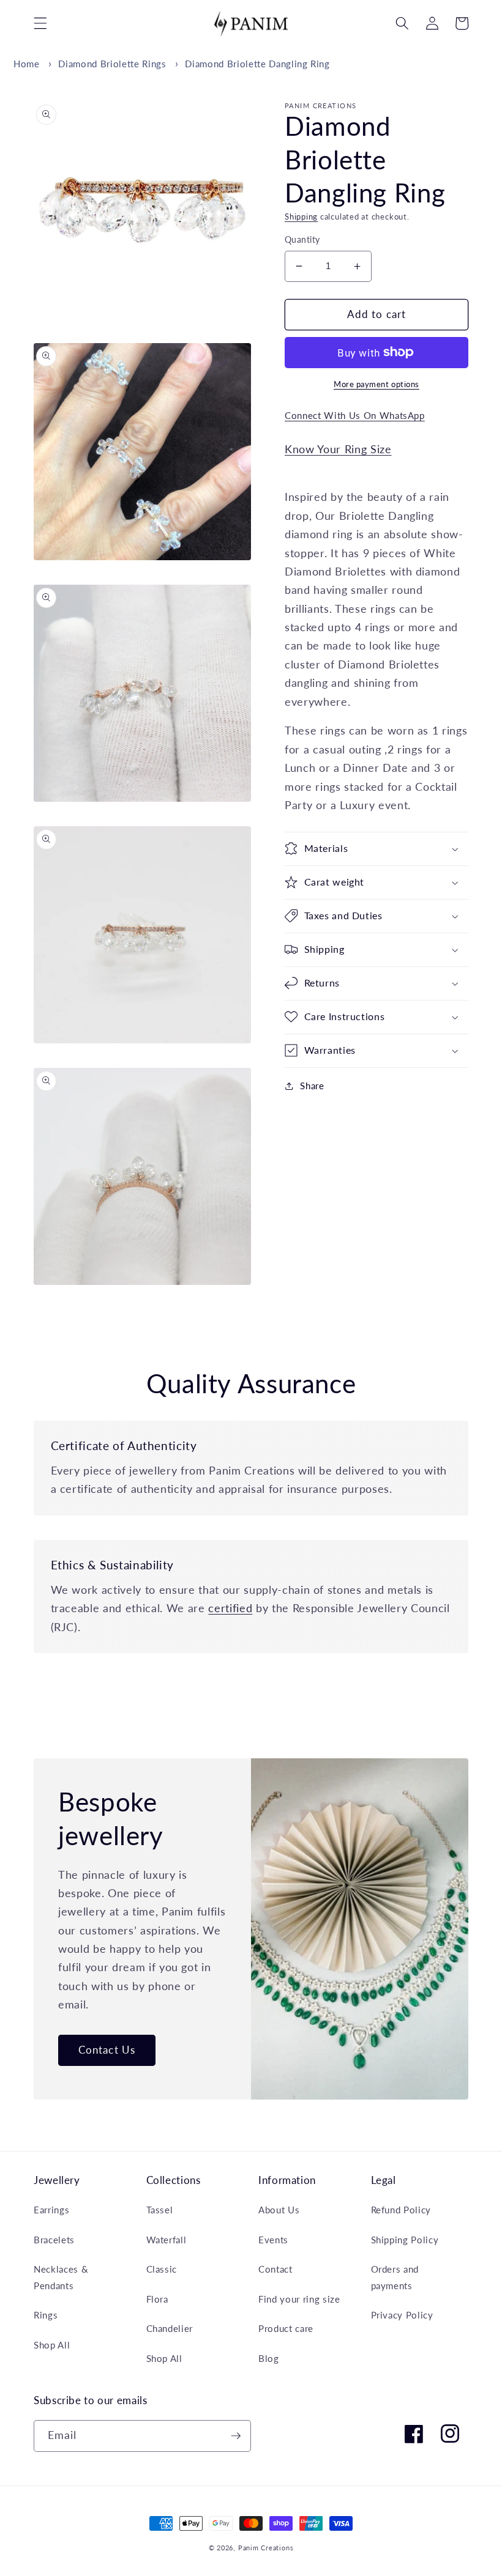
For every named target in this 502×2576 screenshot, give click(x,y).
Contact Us (107, 2050)
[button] (40, 23)
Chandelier (170, 2328)
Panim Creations (266, 2548)
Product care (286, 2328)
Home (27, 64)
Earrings (51, 2210)
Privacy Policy (402, 2315)
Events (273, 2240)
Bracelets (54, 2240)
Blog (269, 2358)
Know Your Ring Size (338, 449)
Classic (162, 2269)
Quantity (302, 239)
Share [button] (312, 1086)
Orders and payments (395, 2277)
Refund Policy (401, 2210)
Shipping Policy (405, 2240)
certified (230, 1608)
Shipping (301, 217)
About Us (279, 2210)
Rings (46, 2315)
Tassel (160, 2210)
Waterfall (167, 2240)
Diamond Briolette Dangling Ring (257, 64)
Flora (157, 2299)
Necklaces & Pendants (61, 2277)
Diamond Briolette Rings (112, 64)
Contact (275, 2269)
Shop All (52, 2345)
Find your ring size (299, 2299)
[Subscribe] (236, 2436)
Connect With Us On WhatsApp (355, 415)
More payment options (376, 384)
